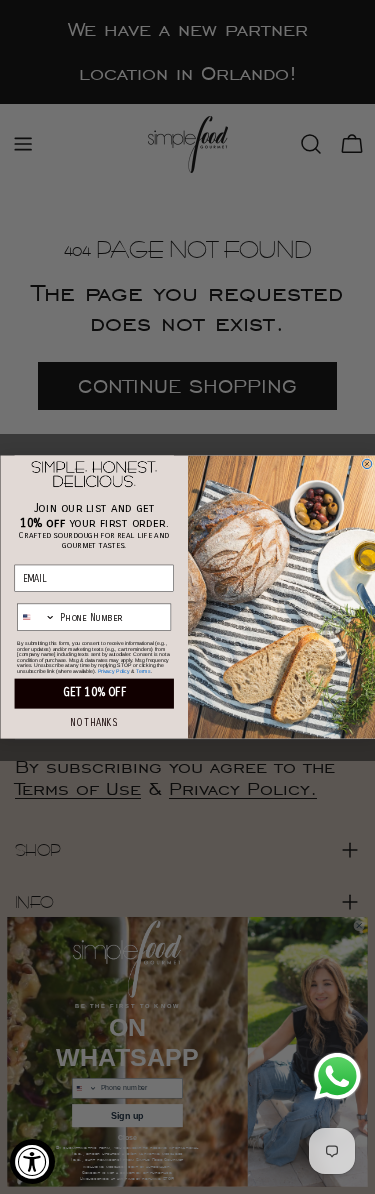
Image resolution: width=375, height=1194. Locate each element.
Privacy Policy (113, 671)
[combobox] (36, 617)
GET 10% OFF (93, 691)
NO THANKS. (94, 723)
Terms (142, 671)
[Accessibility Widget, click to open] (32, 1161)
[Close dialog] (366, 463)
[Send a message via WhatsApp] (337, 1076)
